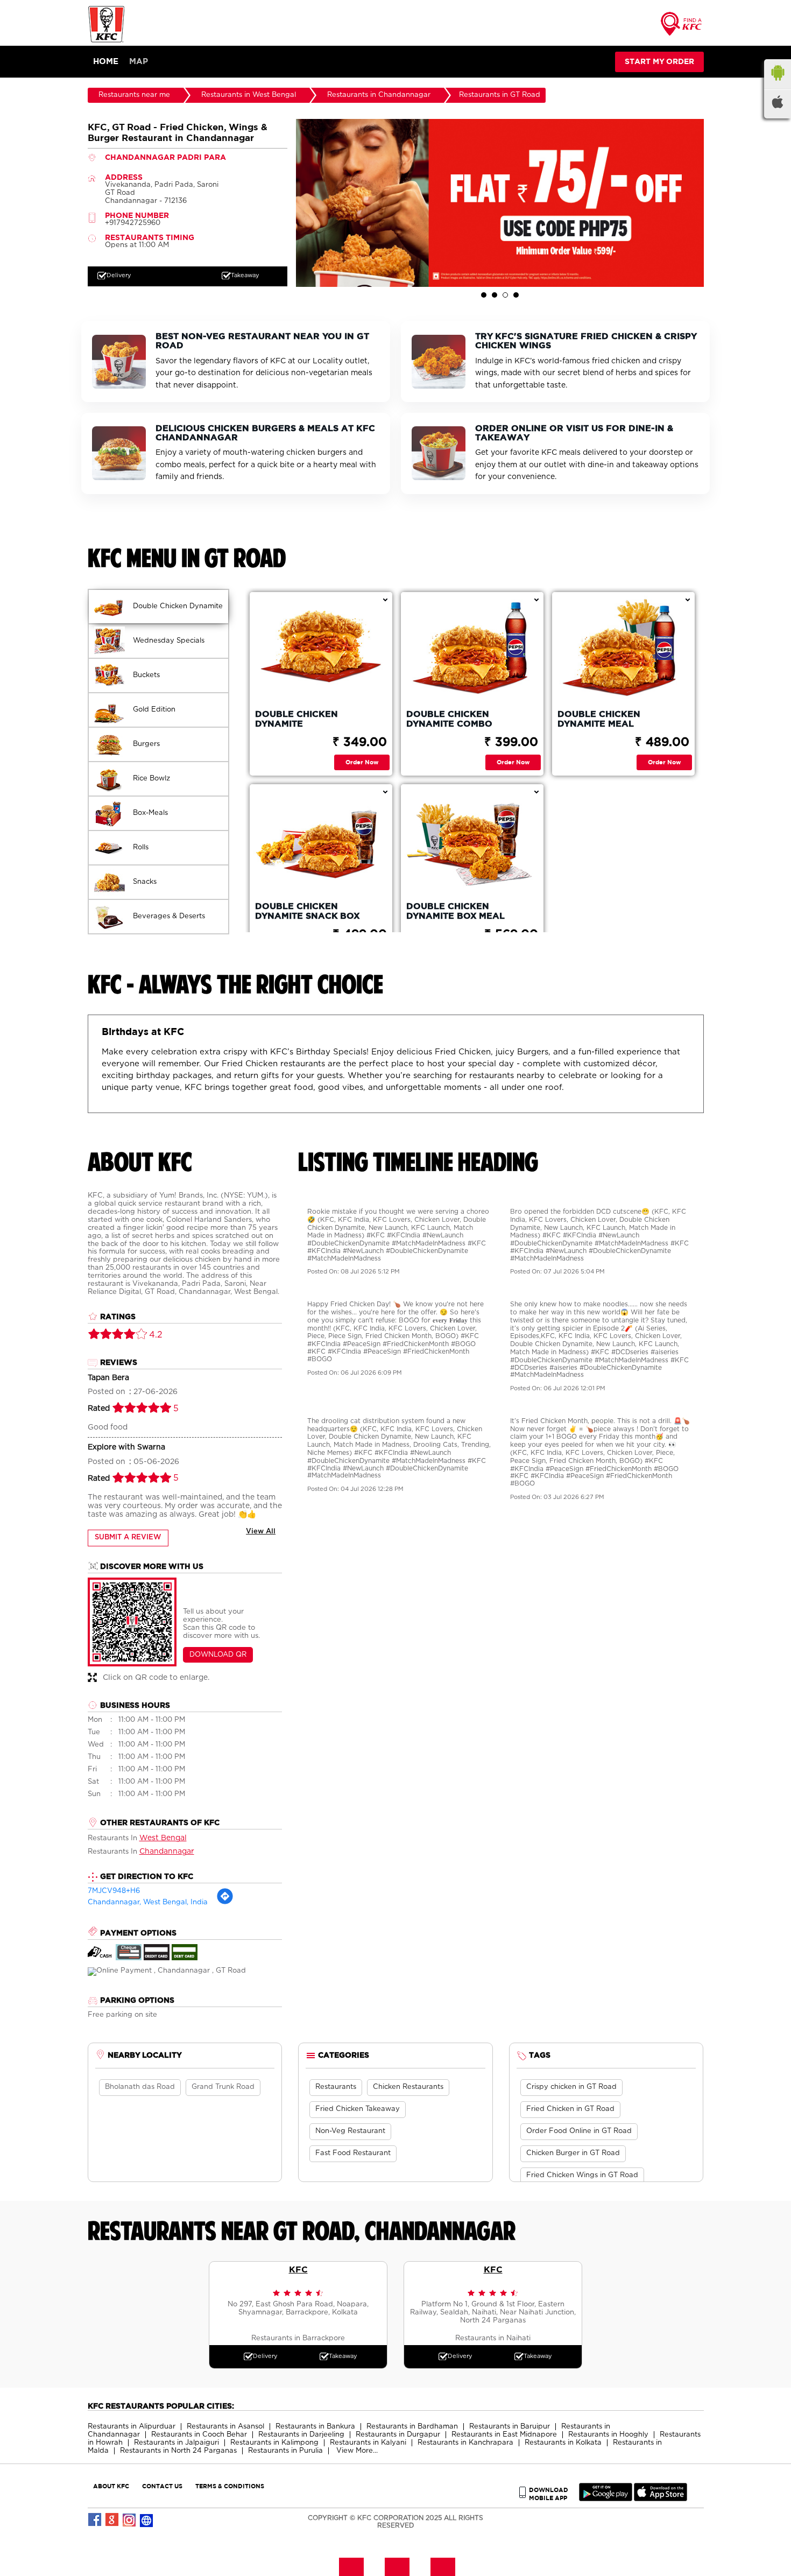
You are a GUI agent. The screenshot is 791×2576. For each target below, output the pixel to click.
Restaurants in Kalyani (368, 2443)
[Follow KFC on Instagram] (130, 2520)
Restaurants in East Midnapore (504, 2435)
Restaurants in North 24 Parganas (178, 2451)
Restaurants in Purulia (285, 2451)
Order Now (362, 762)
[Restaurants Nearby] (682, 27)
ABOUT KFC (111, 2486)
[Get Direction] (225, 1903)
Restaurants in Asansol (225, 2427)
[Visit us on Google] (112, 2520)
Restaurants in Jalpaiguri (176, 2443)
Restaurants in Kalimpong (274, 2443)
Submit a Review (128, 1537)
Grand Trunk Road (223, 2087)
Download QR (218, 1655)
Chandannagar (167, 1852)
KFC (298, 2269)
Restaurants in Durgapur (398, 2435)
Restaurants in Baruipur (510, 2427)
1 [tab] (484, 295)
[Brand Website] (147, 2520)
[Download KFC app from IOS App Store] (661, 2499)
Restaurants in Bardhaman (412, 2427)
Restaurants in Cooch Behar (199, 2435)
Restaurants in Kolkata (563, 2443)
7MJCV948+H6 (114, 1891)
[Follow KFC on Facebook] (95, 2520)
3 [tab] (505, 295)
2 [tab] (495, 295)
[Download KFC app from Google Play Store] (606, 2499)
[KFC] (107, 41)
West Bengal (163, 1838)
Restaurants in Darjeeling (301, 2435)
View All (261, 1532)
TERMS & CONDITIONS (230, 2486)
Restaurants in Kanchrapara (465, 2443)
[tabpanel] (500, 203)
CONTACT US (162, 2486)
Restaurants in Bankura (315, 2427)
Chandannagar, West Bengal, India (148, 1902)
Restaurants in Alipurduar (132, 2427)
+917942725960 (133, 223)
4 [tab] (516, 295)
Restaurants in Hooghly (608, 2435)
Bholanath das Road (140, 2087)
